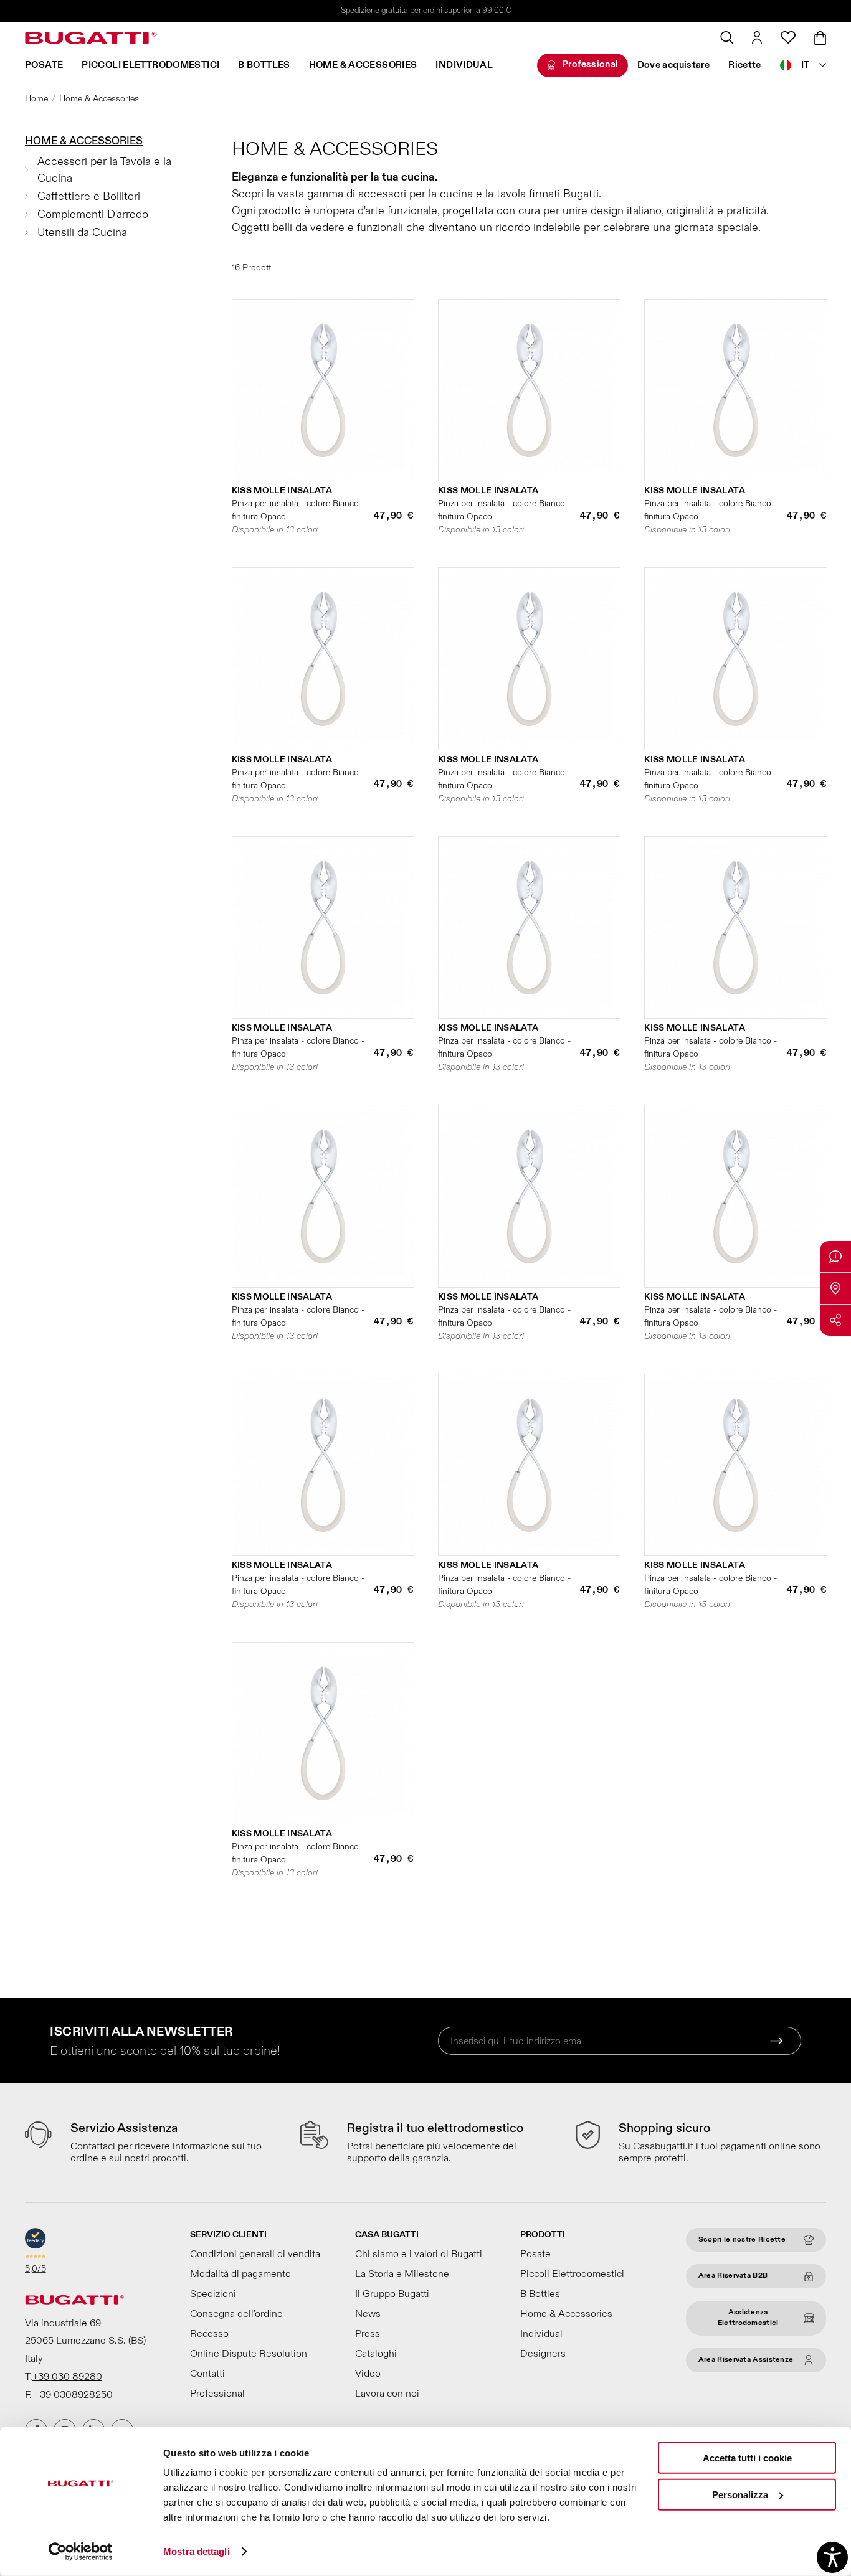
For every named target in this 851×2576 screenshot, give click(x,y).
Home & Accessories (363, 65)
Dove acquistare (674, 65)
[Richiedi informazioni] (835, 1257)
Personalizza (740, 2494)
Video (368, 2374)
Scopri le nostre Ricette (742, 2239)
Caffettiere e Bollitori (89, 196)
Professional (590, 64)
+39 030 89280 (67, 2377)
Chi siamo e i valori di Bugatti (419, 2254)
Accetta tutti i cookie (747, 2458)
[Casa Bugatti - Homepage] (91, 38)
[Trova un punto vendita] (835, 1288)
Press (368, 2334)
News (368, 2314)
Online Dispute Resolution (249, 2354)
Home (36, 99)
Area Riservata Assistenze (746, 2360)
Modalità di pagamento (240, 2274)
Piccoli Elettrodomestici (150, 65)
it (806, 65)
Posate (44, 65)
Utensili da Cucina (82, 233)
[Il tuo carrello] (820, 38)
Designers (543, 2354)
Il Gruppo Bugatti (392, 2294)
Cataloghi (376, 2354)
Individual (464, 65)
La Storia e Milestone (402, 2274)
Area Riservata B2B (733, 2276)
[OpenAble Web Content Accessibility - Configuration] (832, 2557)
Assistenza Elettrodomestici (748, 2318)
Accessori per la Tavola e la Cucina (104, 170)
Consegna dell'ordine (236, 2314)
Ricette (745, 65)
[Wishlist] (788, 37)
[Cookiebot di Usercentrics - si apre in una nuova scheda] (81, 2552)
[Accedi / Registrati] (757, 37)
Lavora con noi (387, 2394)
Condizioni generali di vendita (255, 2254)
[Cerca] (727, 37)
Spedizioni (213, 2294)
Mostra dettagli (197, 2551)
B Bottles (264, 65)
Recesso (209, 2334)
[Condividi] (835, 1320)
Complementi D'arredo (93, 215)
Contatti (207, 2374)
